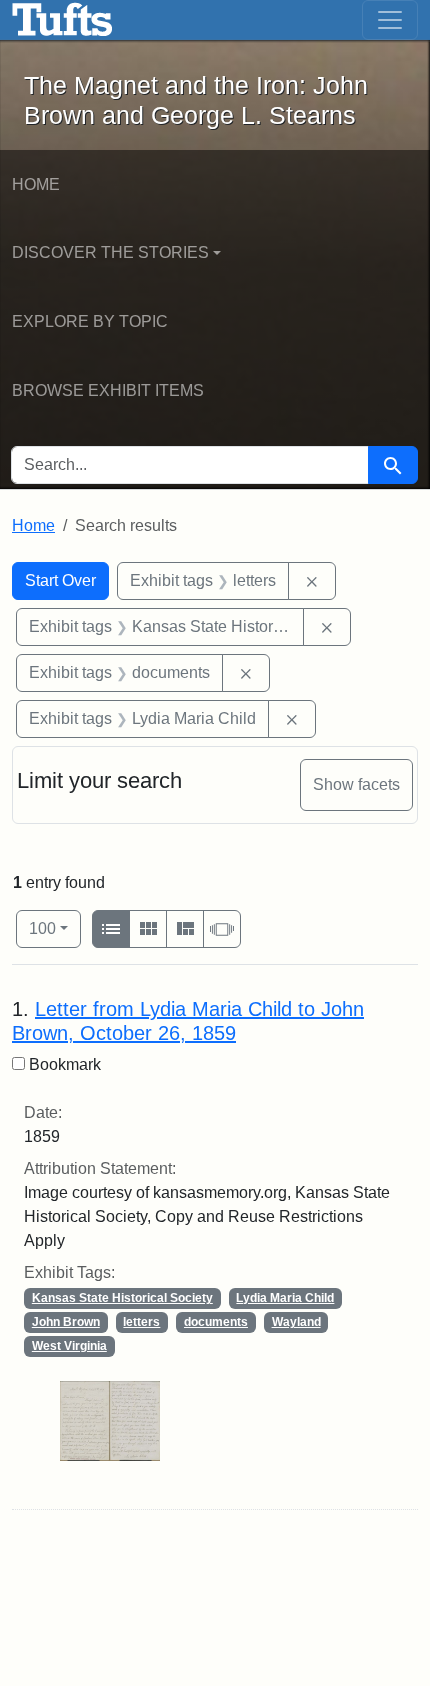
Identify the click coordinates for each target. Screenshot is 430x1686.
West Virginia (69, 1346)
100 (55, 928)
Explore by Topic (90, 321)
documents (216, 1322)
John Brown (66, 1322)
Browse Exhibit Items (108, 390)
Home (36, 184)
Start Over (60, 580)
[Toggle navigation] (390, 20)
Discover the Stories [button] (110, 252)
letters (141, 1322)
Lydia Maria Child (285, 1298)
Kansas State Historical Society (122, 1298)
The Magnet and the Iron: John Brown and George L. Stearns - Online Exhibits (62, 20)
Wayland (296, 1322)
